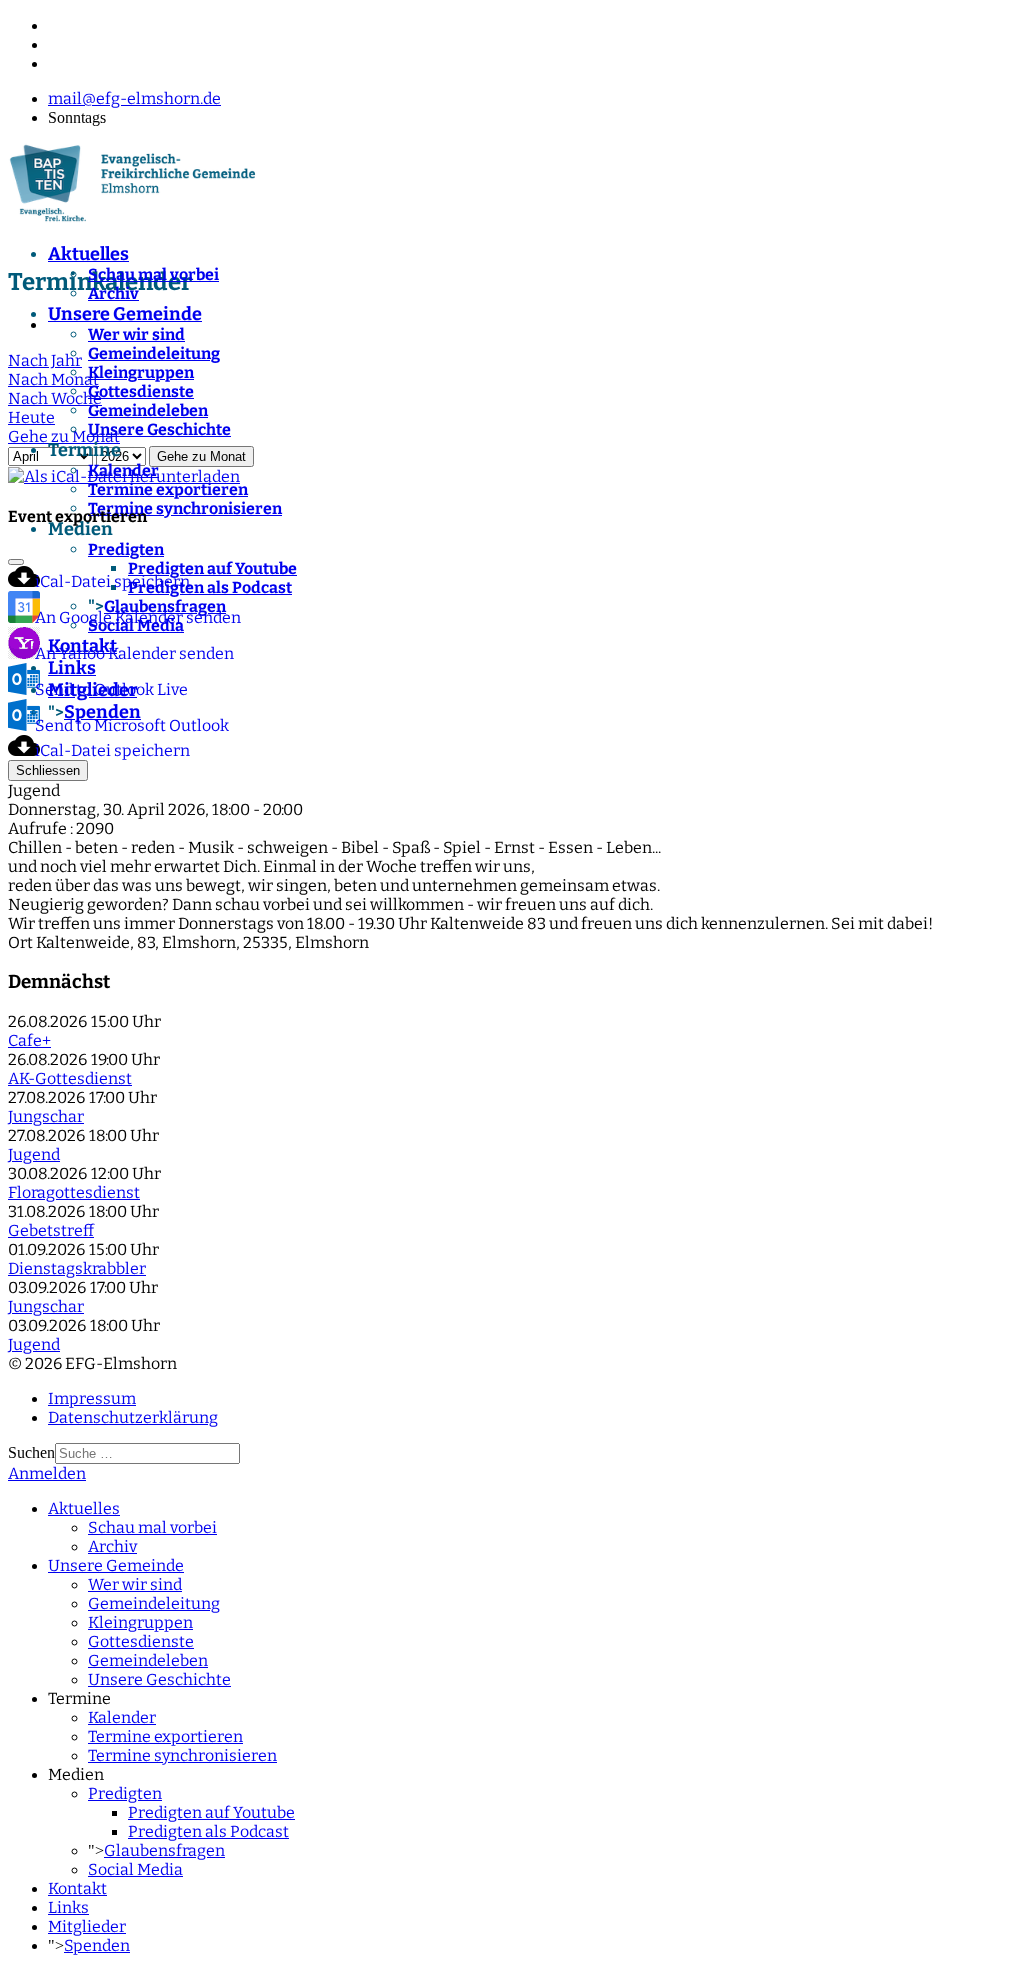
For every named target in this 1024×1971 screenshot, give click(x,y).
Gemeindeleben (148, 410)
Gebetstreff (51, 1230)
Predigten (125, 1793)
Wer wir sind (136, 334)
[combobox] (147, 1453)
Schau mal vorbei (153, 274)
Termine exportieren (168, 489)
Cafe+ (29, 1040)
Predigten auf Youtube (211, 1812)
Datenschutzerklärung (133, 1417)
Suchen (31, 1452)
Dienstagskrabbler (77, 1268)
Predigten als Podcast (208, 1831)
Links (68, 1907)
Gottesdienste (141, 391)
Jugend (34, 1154)
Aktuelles (88, 254)
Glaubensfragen (164, 1850)
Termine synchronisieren (182, 1755)
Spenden (97, 1945)
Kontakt (77, 1888)
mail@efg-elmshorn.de (134, 98)
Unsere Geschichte (159, 429)
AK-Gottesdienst (70, 1078)
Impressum (92, 1398)
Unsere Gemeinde (125, 314)
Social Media (135, 1869)
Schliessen (48, 770)
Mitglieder (87, 1926)
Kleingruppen (141, 372)
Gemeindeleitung (154, 353)
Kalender (123, 470)
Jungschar (46, 1116)
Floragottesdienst (74, 1192)
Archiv (113, 293)
